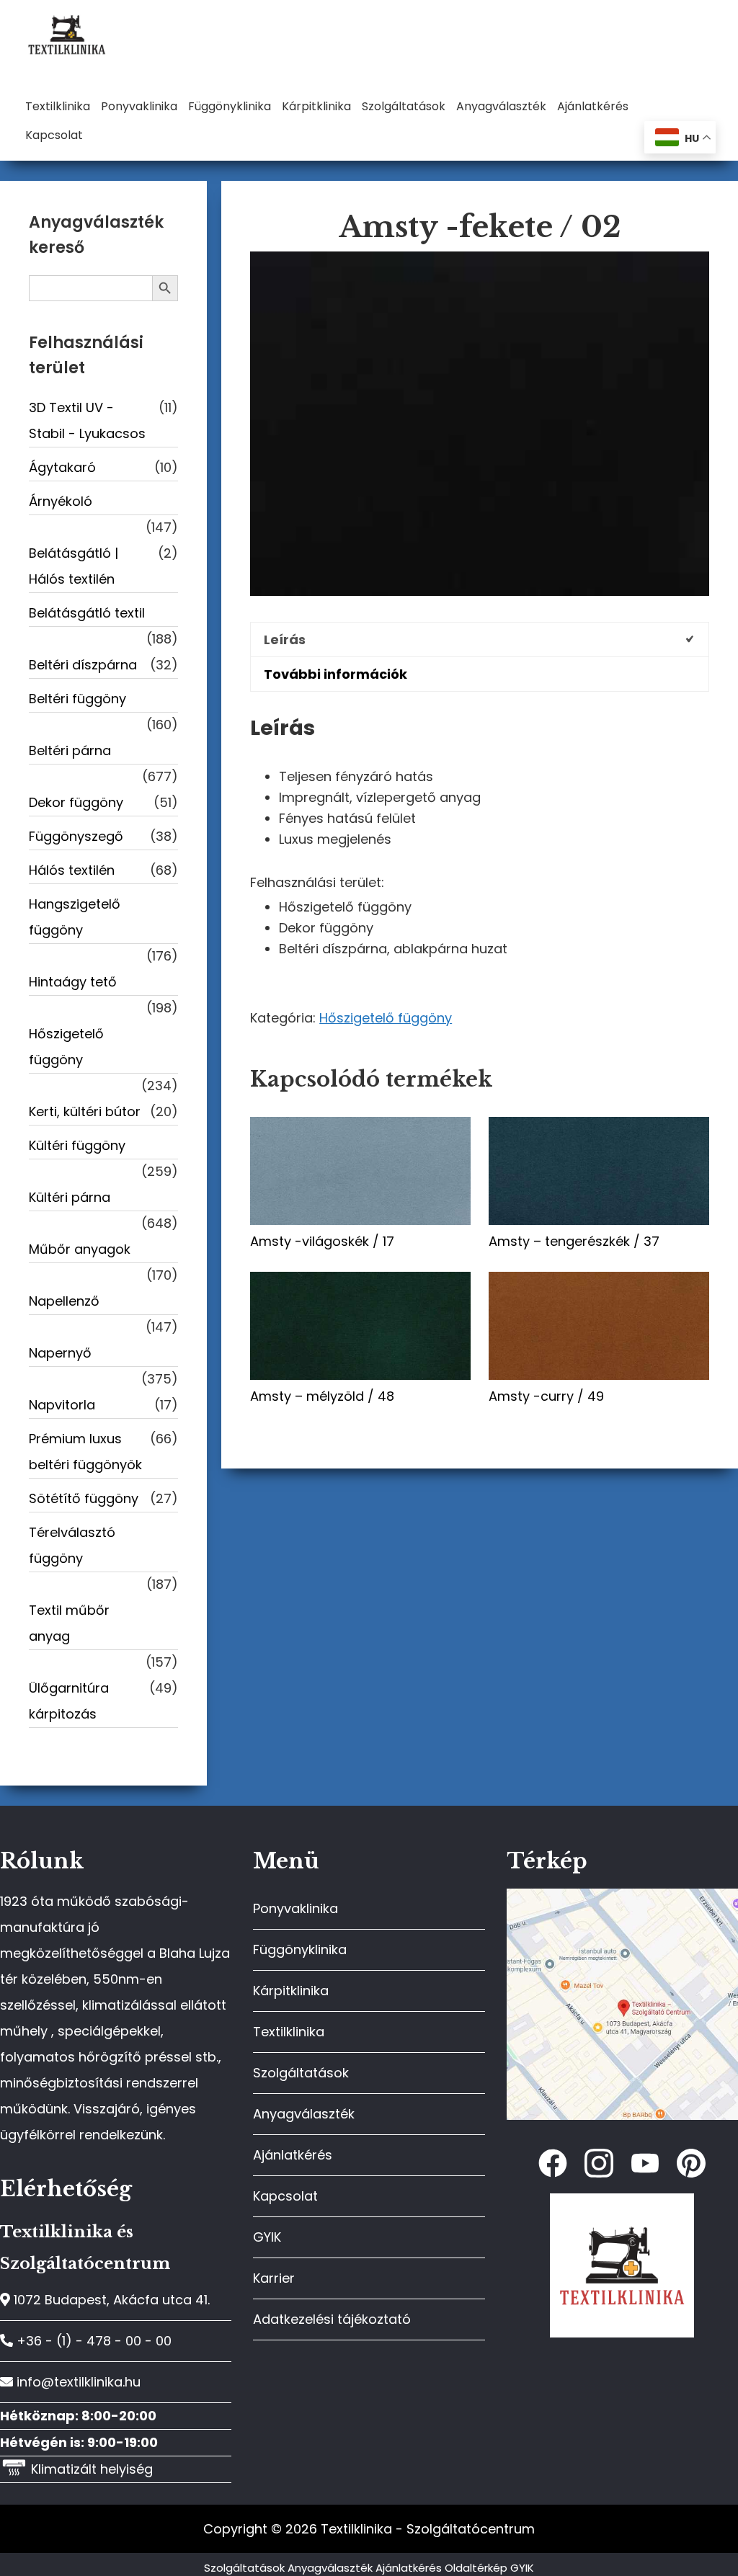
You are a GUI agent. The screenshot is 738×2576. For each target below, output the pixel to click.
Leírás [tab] (285, 639)
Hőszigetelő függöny (386, 1018)
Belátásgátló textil (87, 613)
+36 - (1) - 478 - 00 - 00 (92, 2341)
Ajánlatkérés (293, 2155)
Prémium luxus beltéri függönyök (85, 1452)
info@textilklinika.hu (77, 2382)
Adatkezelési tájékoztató (332, 2319)
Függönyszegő (76, 836)
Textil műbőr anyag (69, 1623)
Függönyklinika (300, 1949)
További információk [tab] (335, 674)
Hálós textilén (72, 870)
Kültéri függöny (77, 1145)
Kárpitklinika (291, 1991)
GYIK (267, 2237)
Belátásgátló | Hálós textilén (74, 566)
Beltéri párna (70, 750)
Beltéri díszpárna (83, 665)
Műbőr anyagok (80, 1249)
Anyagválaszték (304, 2114)
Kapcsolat (285, 2196)
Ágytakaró (62, 467)
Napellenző (64, 1301)
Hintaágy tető (73, 982)
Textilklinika (289, 2032)
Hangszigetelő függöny (75, 917)
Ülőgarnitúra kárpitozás (69, 1701)
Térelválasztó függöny (72, 1545)
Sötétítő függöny (84, 1498)
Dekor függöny (76, 802)
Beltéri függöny (77, 699)
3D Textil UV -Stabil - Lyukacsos (87, 420)
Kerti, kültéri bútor (85, 1111)
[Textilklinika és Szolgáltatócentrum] (622, 1896)
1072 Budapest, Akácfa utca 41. (110, 2300)
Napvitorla (62, 1405)
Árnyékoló (61, 501)
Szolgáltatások (301, 2073)
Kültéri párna (70, 1197)
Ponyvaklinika (295, 1908)
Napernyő (60, 1353)
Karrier (274, 2278)
